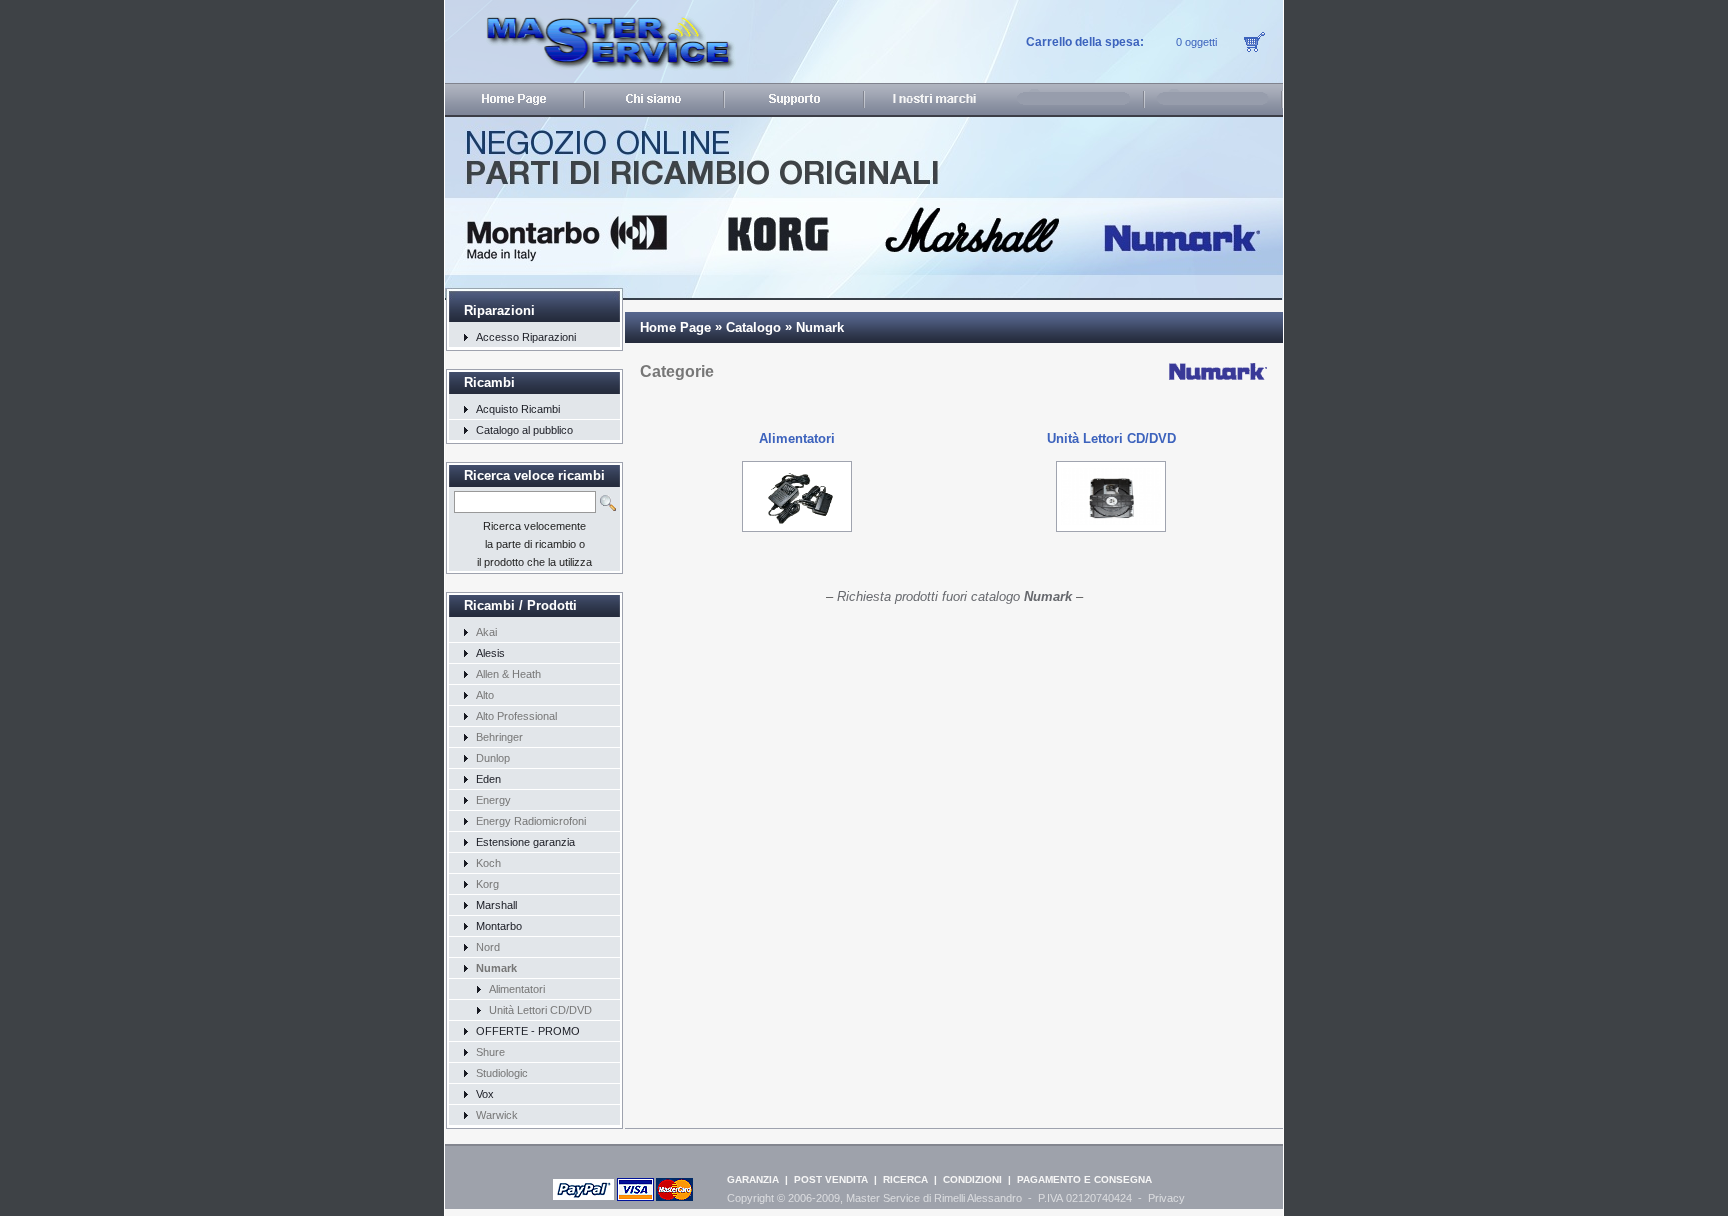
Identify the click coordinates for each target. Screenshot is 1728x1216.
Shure (490, 1052)
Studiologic (502, 1073)
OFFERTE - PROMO (528, 1031)
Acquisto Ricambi (518, 409)
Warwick (497, 1115)
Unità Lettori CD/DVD (540, 1010)
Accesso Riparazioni (526, 337)
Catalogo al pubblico (524, 430)
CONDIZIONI (972, 1179)
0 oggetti (1196, 42)
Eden (488, 779)
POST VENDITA (831, 1179)
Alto (485, 695)
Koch (488, 863)
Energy (493, 800)
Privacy (1166, 1198)
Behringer (499, 737)
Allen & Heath (508, 674)
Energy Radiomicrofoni (531, 821)
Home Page (675, 327)
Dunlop (493, 758)
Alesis (490, 653)
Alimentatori (517, 989)
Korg (487, 884)
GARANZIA (753, 1179)
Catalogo (753, 327)
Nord (488, 947)
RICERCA (905, 1179)
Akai (486, 632)
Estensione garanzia (525, 842)
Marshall (496, 905)
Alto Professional (516, 716)
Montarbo (499, 926)
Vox (485, 1094)
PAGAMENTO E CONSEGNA (1084, 1179)
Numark (820, 327)
